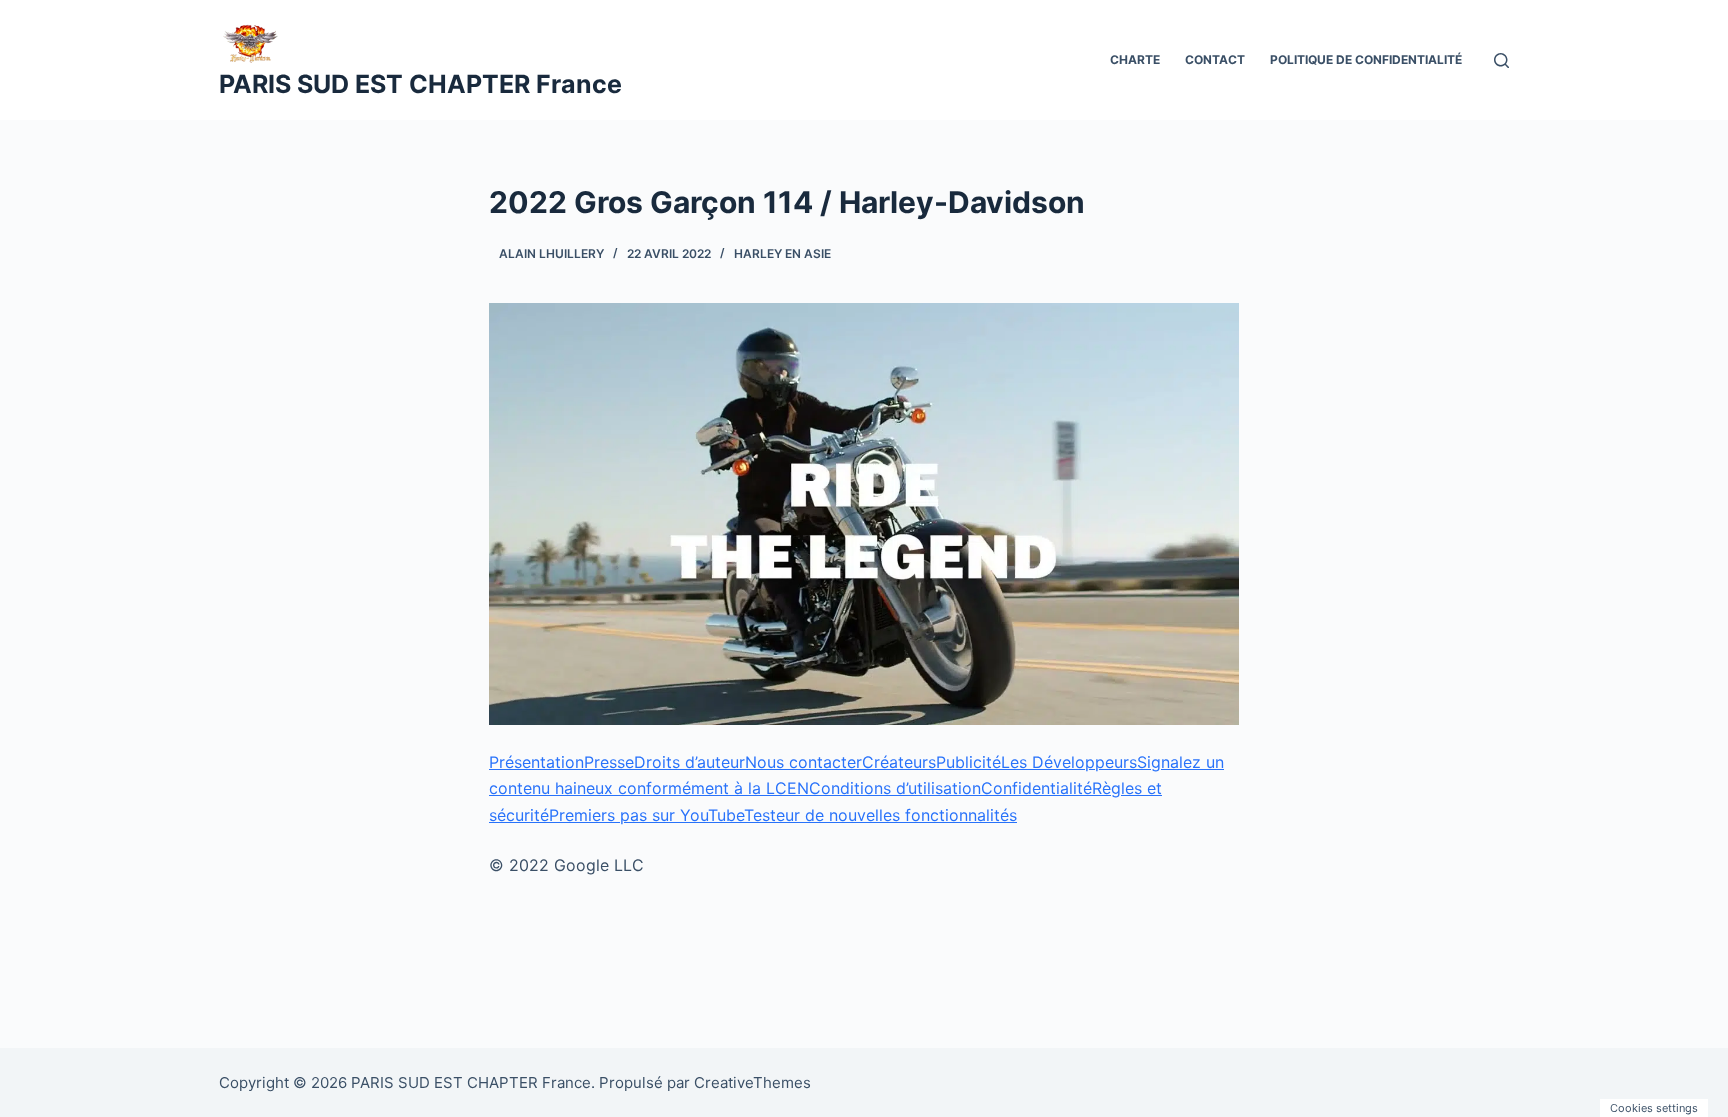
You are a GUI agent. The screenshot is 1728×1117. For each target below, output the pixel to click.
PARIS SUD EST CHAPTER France (420, 84)
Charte (1135, 59)
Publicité (968, 762)
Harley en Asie (782, 253)
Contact (1215, 59)
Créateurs (899, 762)
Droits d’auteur (689, 762)
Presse (609, 762)
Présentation (536, 762)
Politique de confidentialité (1366, 59)
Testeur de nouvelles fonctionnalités (880, 815)
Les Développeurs (1069, 762)
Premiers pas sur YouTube (646, 815)
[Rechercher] (1501, 60)
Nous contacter (803, 762)
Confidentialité (1036, 788)
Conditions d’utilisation (895, 788)
